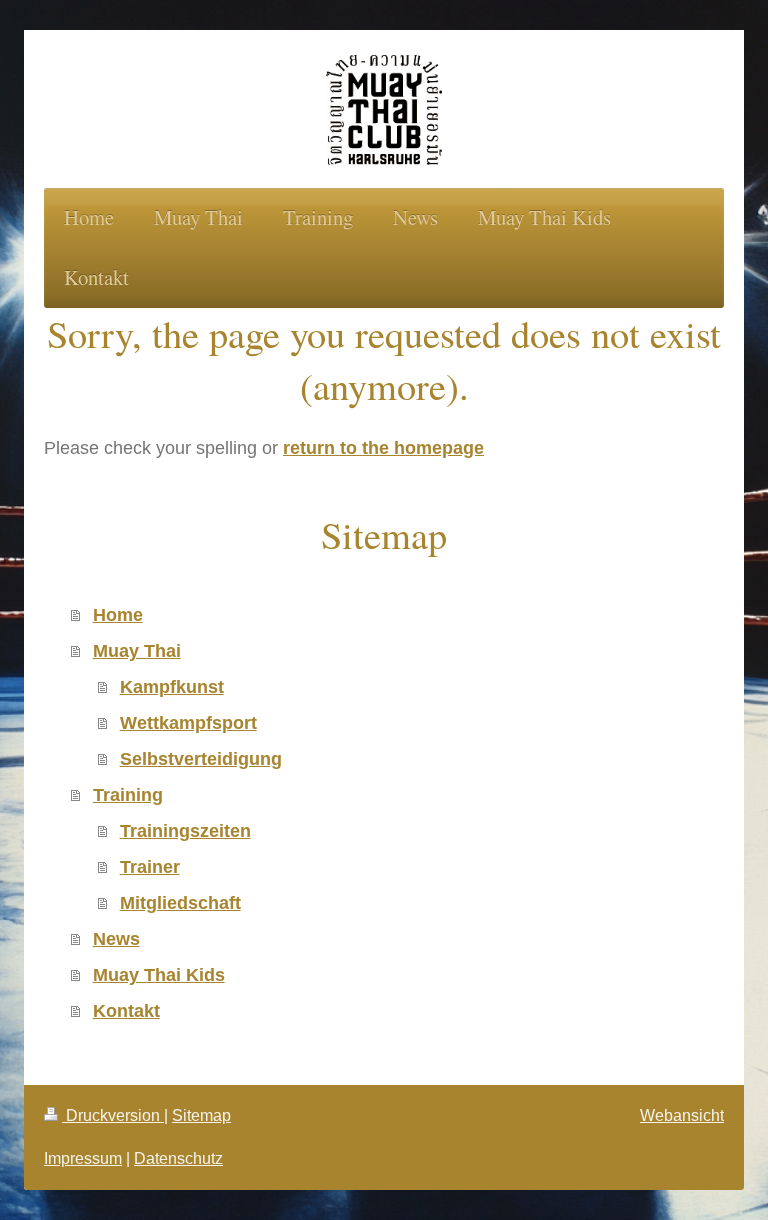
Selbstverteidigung (201, 758)
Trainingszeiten (185, 830)
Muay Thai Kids (159, 974)
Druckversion (113, 1115)
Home (118, 614)
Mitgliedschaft (180, 902)
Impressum (83, 1158)
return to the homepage (383, 447)
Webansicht (682, 1115)
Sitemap (201, 1115)
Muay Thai (137, 650)
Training (128, 794)
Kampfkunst (172, 686)
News (116, 938)
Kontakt (126, 1010)
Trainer (150, 866)
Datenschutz (178, 1158)
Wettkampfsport (188, 722)
